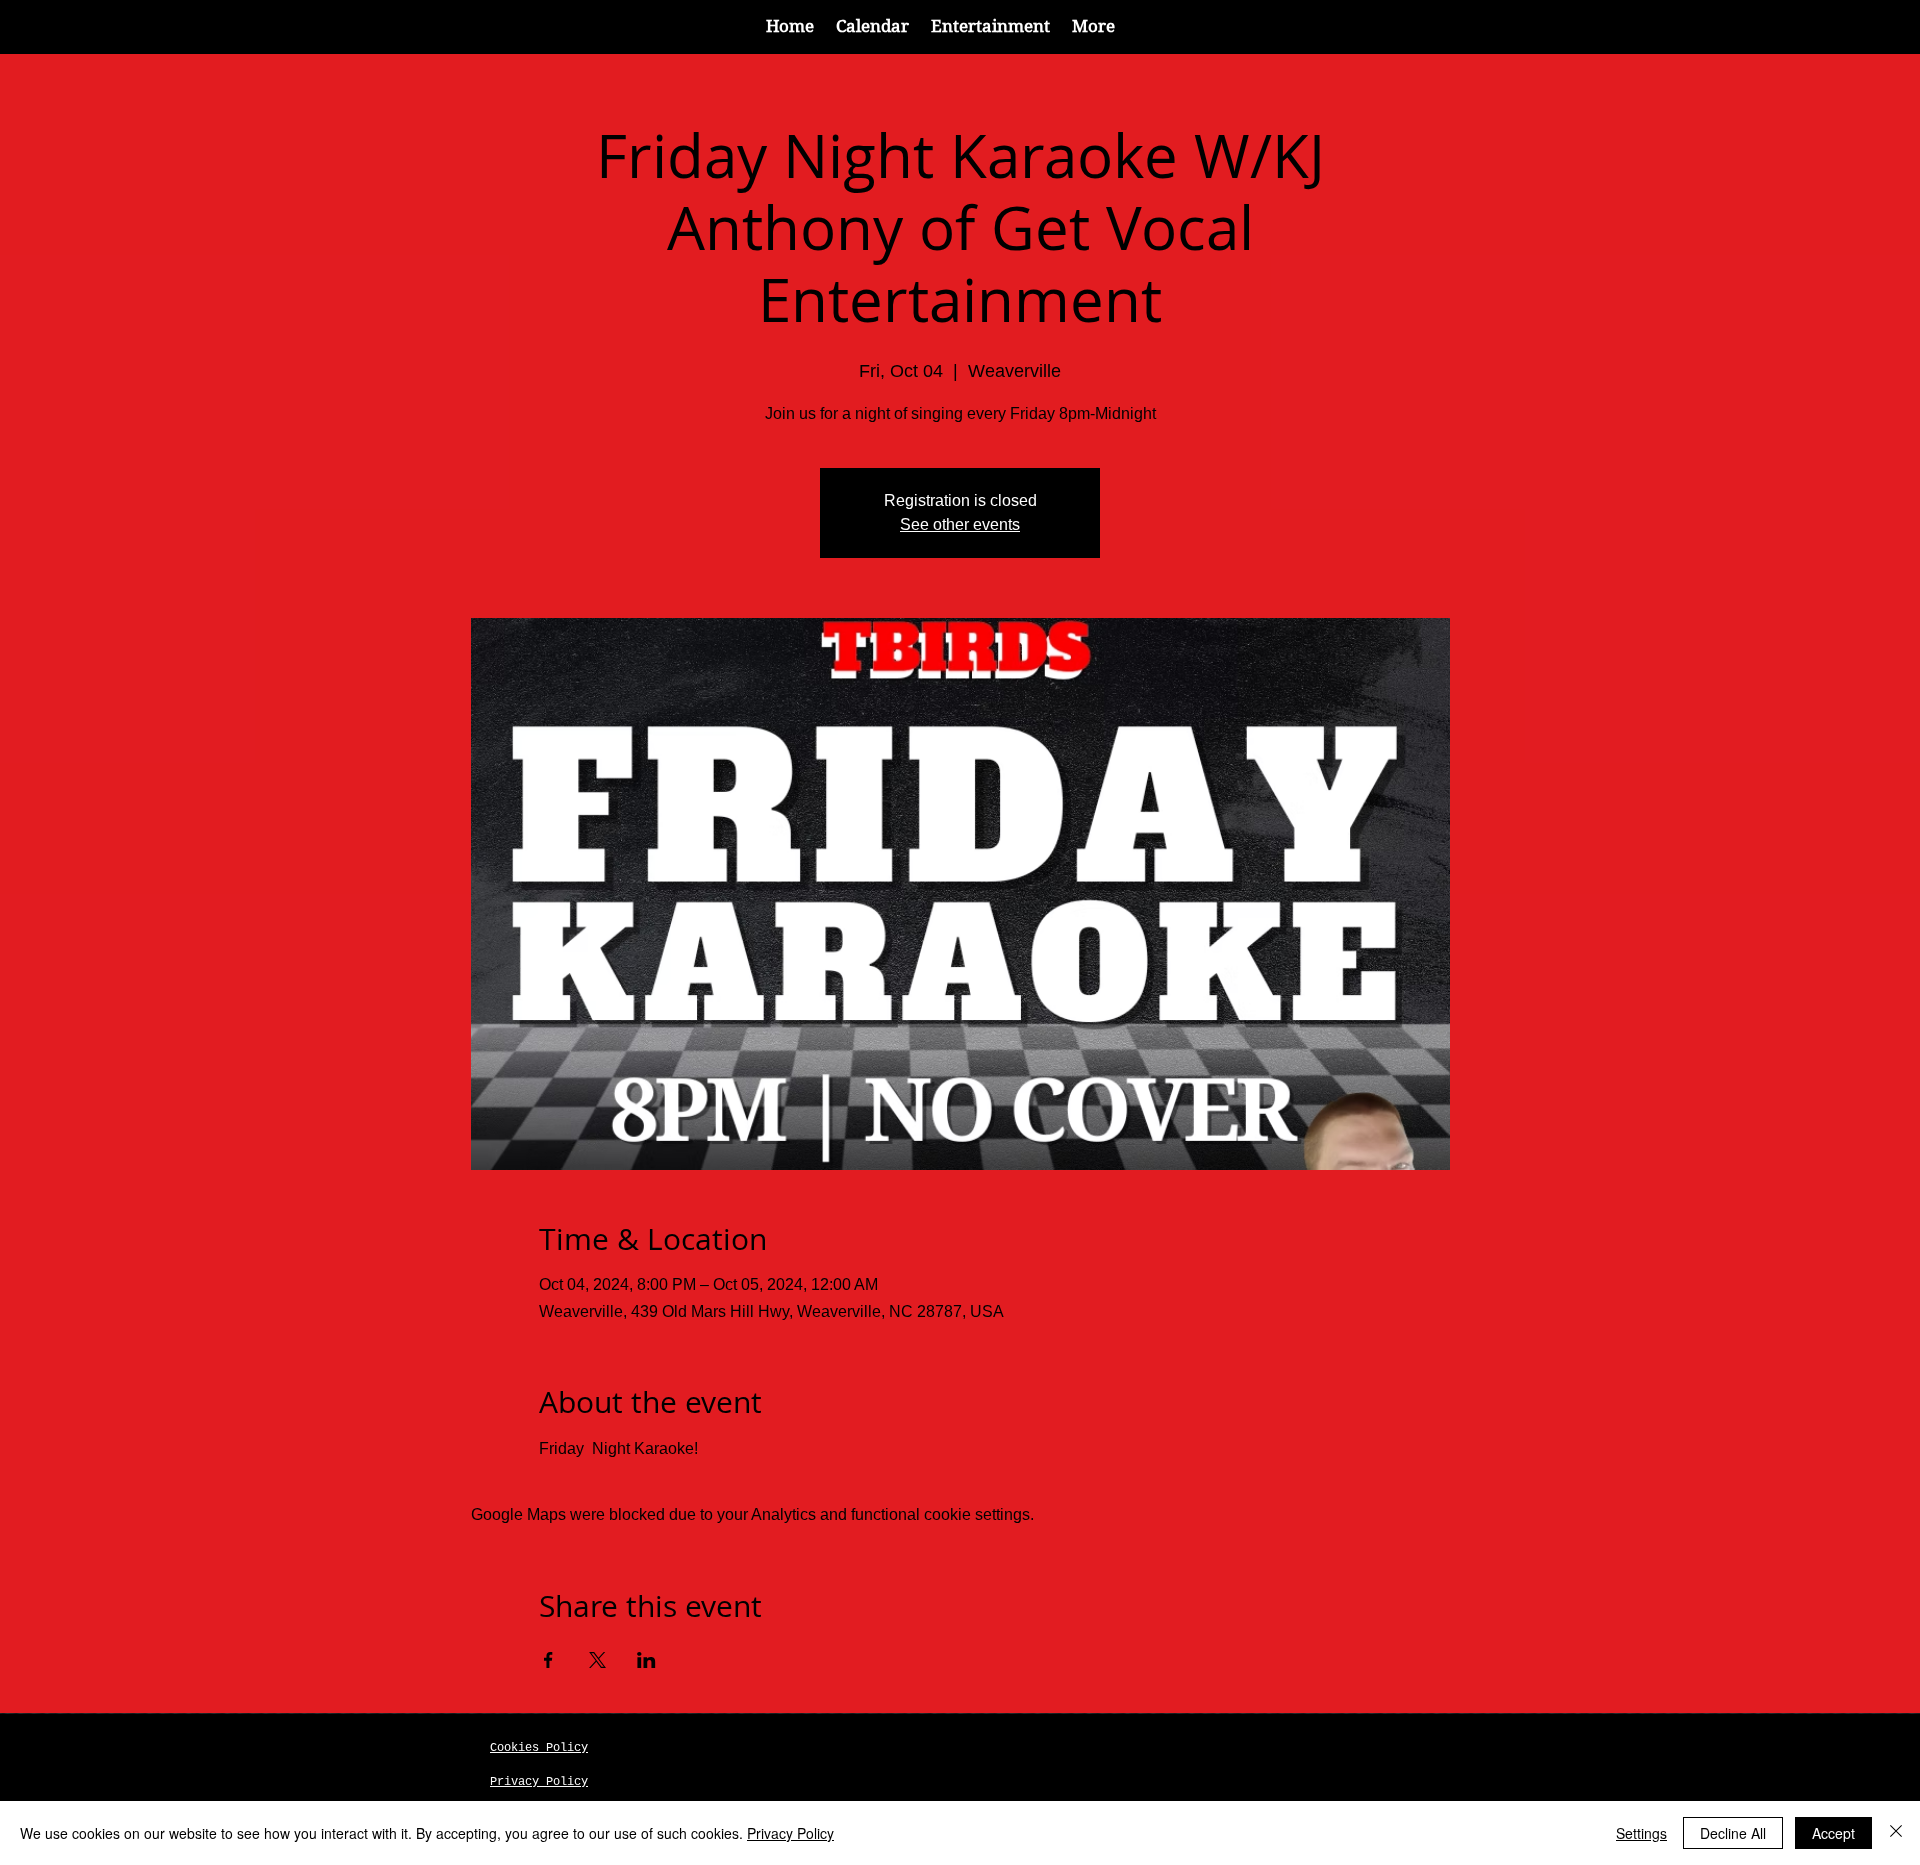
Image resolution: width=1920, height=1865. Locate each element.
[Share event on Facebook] (548, 1660)
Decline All (1733, 1833)
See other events (960, 524)
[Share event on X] (597, 1660)
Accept (1833, 1833)
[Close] (1896, 1833)
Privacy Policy (790, 1833)
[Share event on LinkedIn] (646, 1660)
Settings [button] (1641, 1833)
